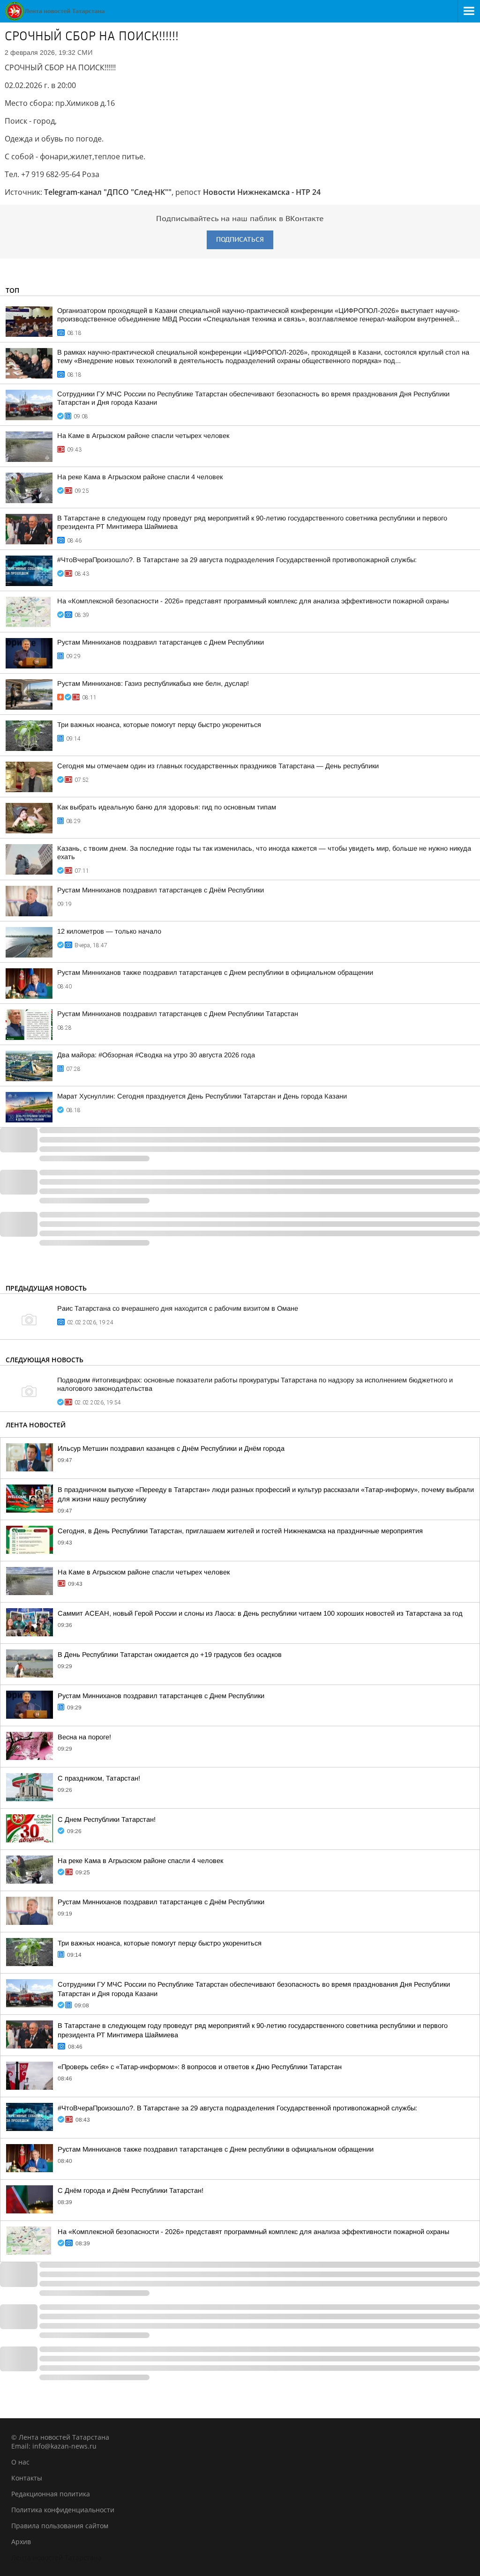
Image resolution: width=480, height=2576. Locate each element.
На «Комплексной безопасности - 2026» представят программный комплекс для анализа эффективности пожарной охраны (253, 601)
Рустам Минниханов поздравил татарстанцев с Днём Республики (161, 890)
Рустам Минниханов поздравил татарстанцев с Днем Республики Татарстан (178, 1014)
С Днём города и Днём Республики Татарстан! (131, 2190)
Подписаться (240, 240)
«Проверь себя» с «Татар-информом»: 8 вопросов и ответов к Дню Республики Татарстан (200, 2067)
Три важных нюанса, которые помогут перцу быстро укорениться (159, 725)
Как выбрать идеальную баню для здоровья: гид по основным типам (167, 807)
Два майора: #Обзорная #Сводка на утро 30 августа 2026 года (156, 1055)
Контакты (27, 2478)
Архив (21, 2542)
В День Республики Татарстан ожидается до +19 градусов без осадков (170, 1655)
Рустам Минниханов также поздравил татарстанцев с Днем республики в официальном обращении (215, 972)
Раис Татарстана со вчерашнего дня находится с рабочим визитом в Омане (178, 1308)
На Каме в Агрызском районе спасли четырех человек (143, 436)
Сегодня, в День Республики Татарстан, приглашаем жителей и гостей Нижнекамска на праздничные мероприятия (240, 1531)
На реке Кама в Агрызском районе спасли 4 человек (140, 477)
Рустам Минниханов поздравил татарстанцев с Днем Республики (161, 642)
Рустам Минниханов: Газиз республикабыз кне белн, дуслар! (153, 683)
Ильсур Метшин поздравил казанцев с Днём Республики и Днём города (171, 1448)
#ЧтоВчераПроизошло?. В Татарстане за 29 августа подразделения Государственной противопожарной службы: (237, 560)
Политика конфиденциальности (63, 2510)
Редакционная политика (51, 2494)
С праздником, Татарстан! (99, 1778)
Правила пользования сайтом (60, 2526)
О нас (20, 2462)
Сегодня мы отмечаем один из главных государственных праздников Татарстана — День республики (218, 766)
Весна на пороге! (84, 1737)
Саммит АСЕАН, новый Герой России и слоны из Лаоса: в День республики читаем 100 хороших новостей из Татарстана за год (260, 1613)
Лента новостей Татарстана (56, 2557)
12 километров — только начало (109, 931)
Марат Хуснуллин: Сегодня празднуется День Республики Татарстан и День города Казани (202, 1096)
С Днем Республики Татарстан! (107, 1819)
